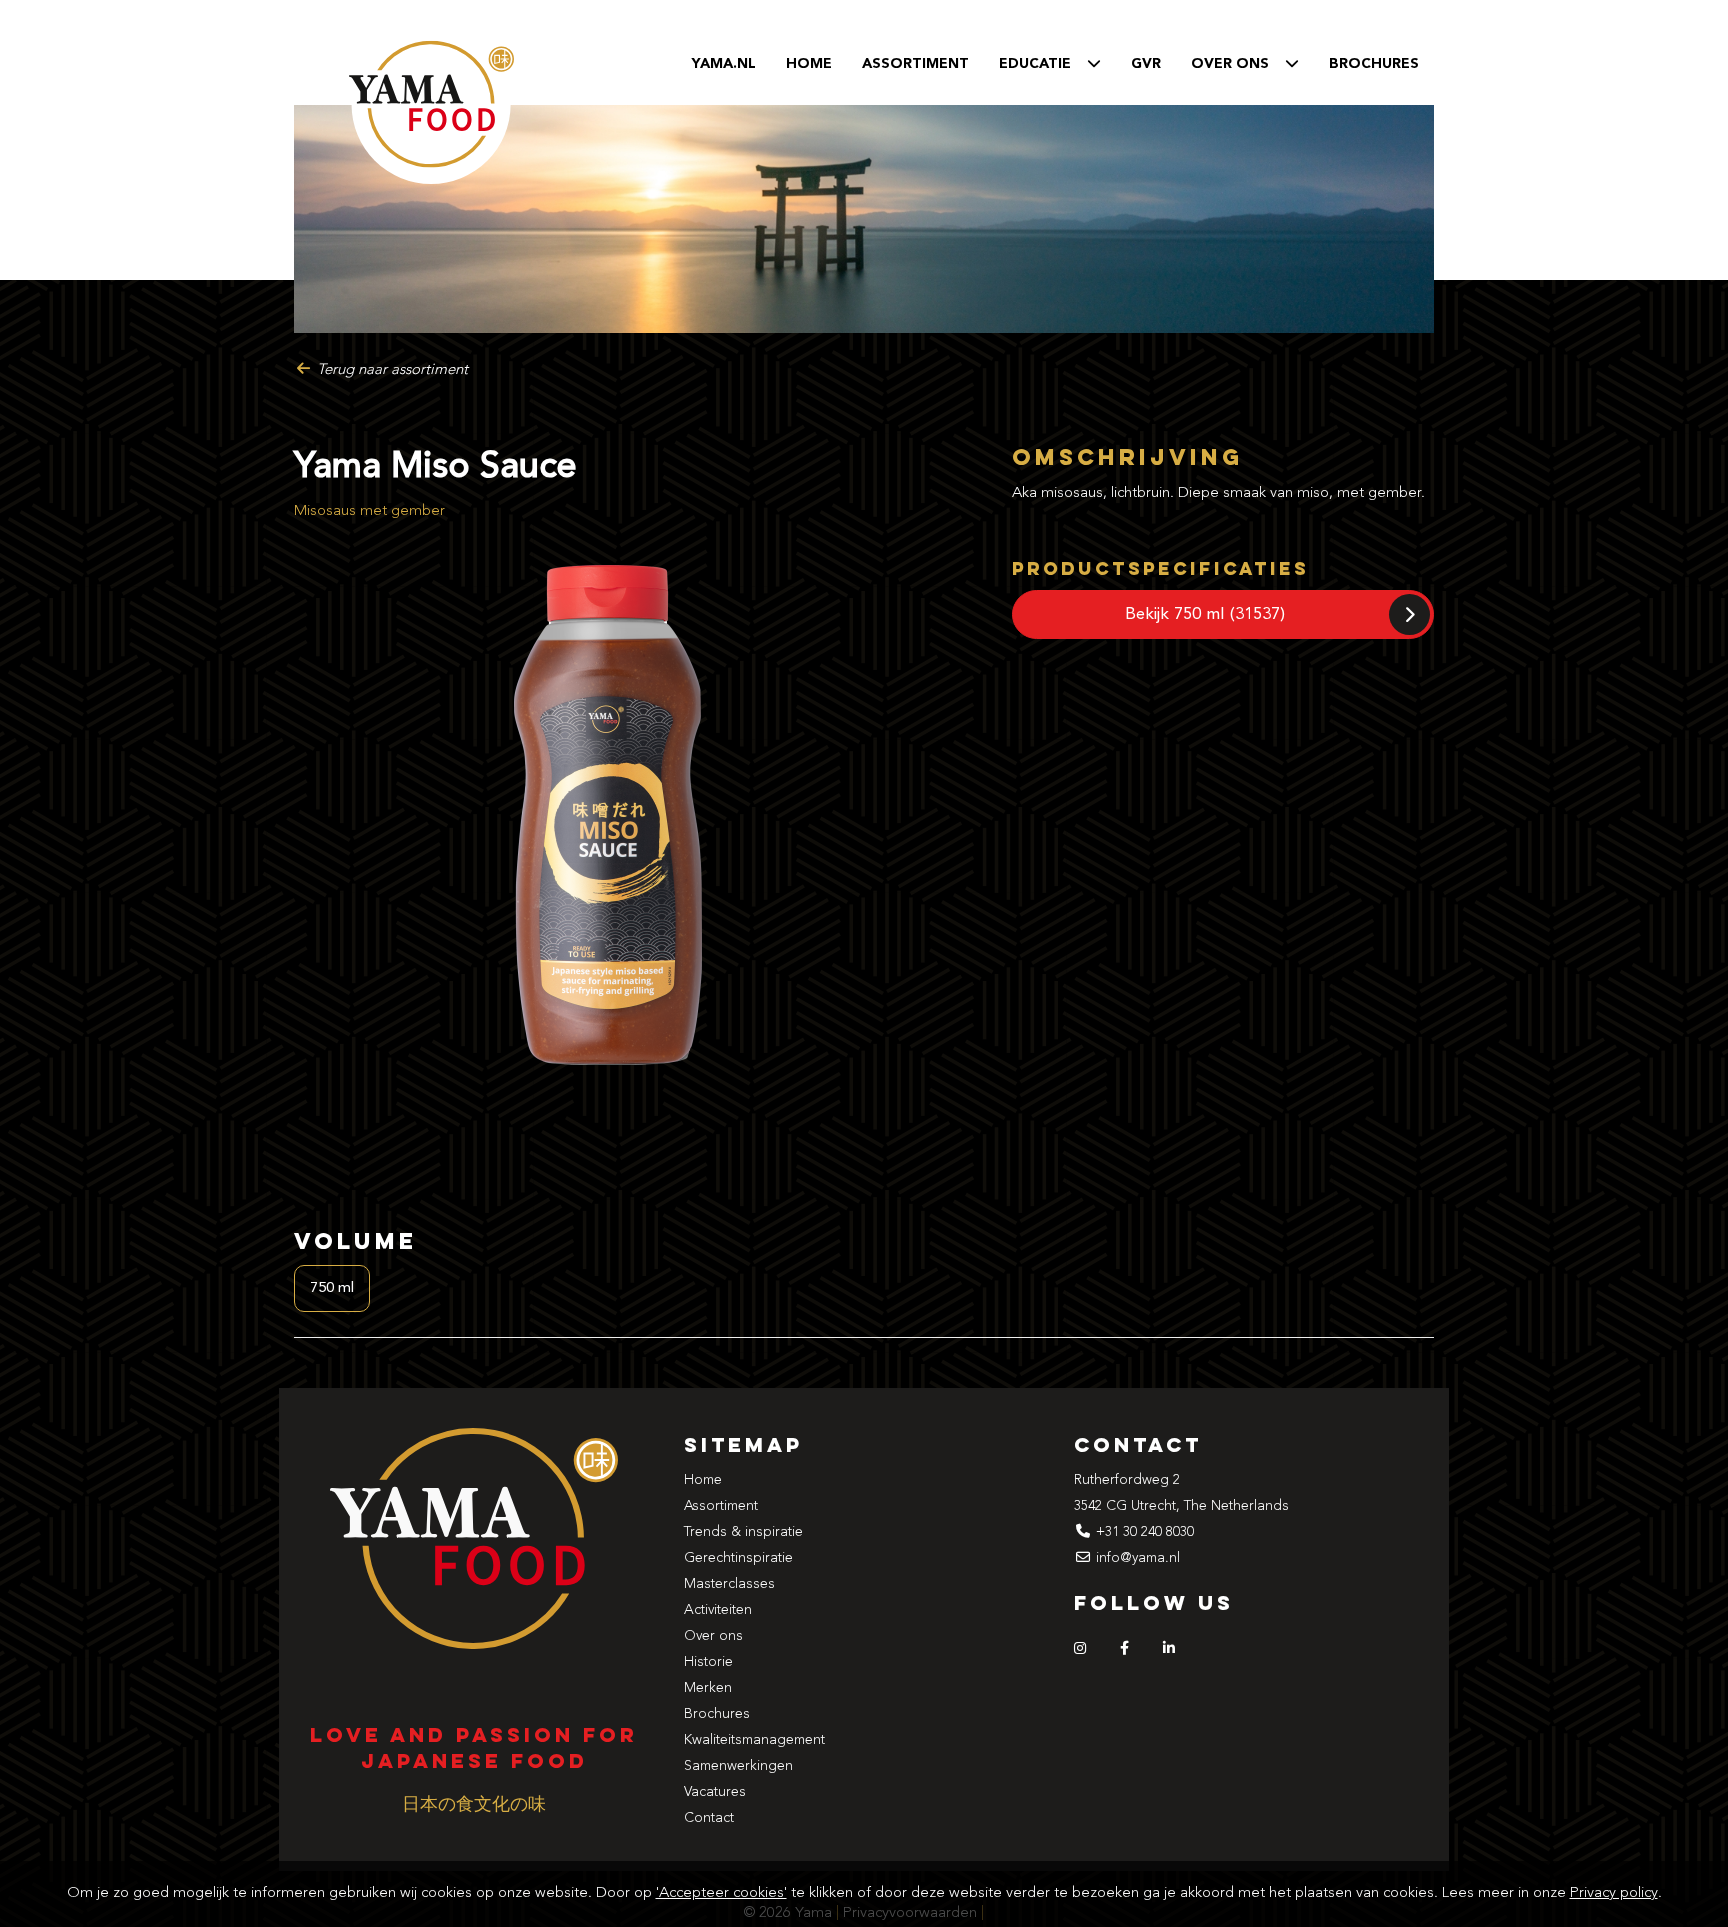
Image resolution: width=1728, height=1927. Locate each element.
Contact (709, 1818)
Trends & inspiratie (743, 1532)
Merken (708, 1688)
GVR (1146, 64)
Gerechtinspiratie (738, 1558)
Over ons (713, 1636)
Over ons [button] (1238, 64)
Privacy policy (1614, 1893)
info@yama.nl (1138, 1558)
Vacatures (715, 1792)
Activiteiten (718, 1610)
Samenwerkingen (738, 1766)
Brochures (1374, 64)
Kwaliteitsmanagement (754, 1740)
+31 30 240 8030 (1145, 1532)
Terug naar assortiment (390, 370)
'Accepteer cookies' (721, 1893)
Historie (708, 1662)
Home (809, 64)
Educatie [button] (1043, 64)
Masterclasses (729, 1584)
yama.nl (724, 64)
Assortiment (915, 64)
